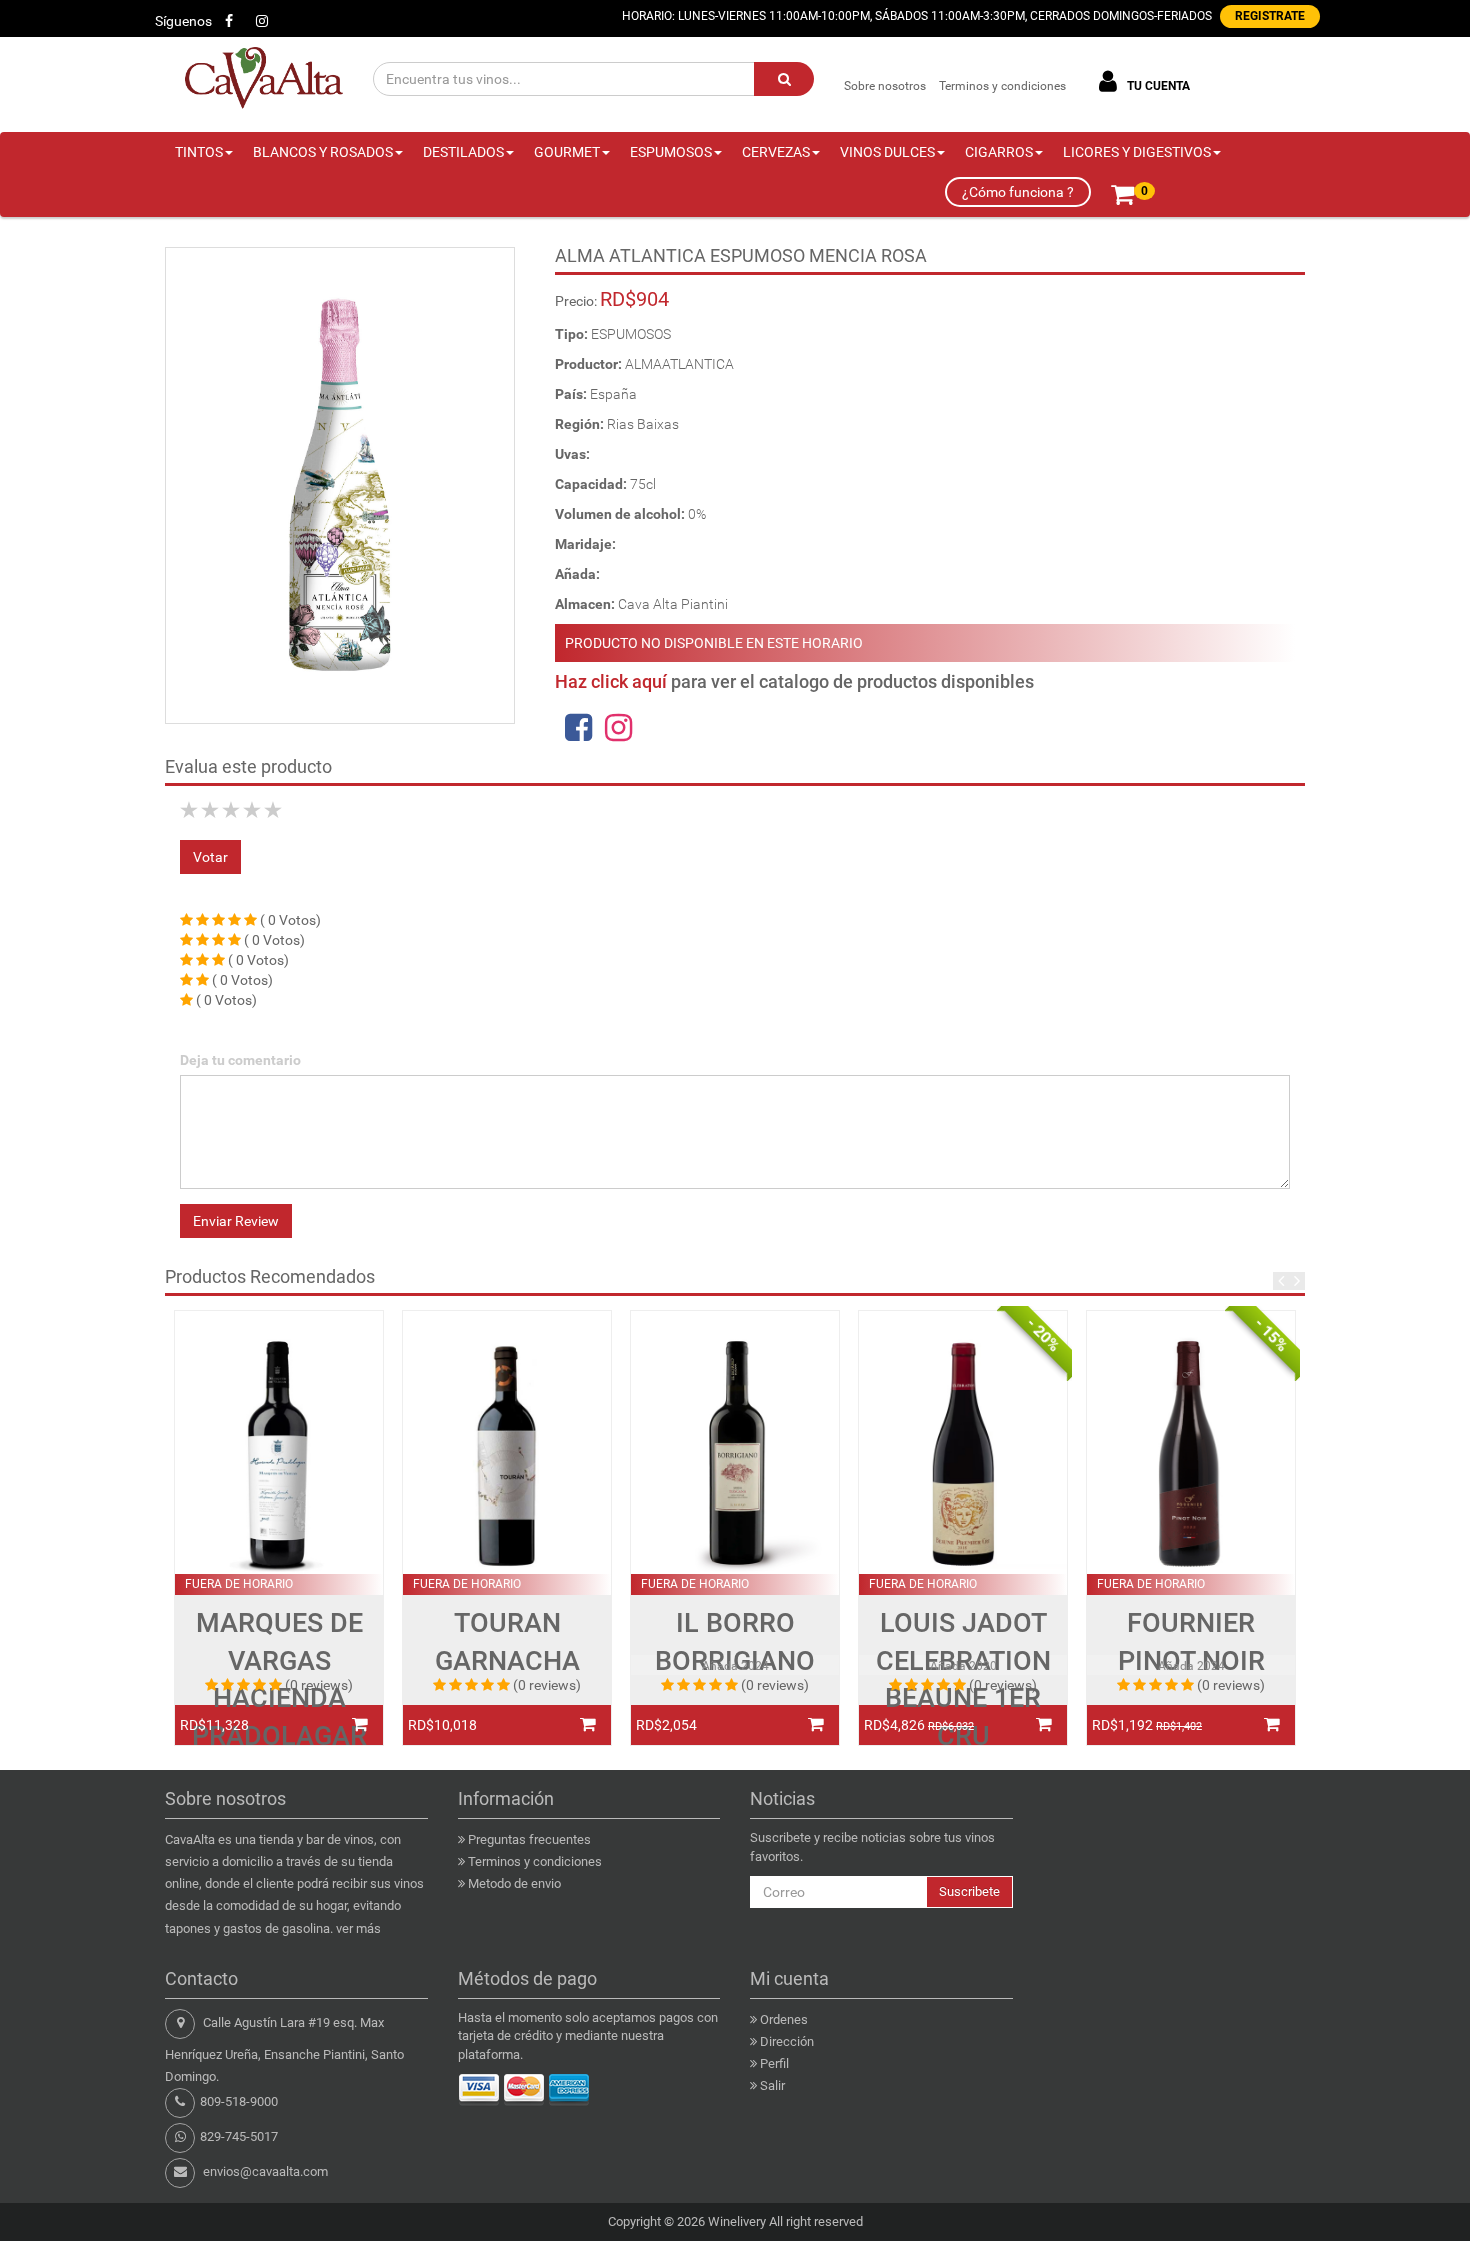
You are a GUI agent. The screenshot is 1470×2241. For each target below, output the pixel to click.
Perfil (774, 2063)
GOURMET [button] (567, 152)
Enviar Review (236, 1221)
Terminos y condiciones (1002, 86)
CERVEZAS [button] (776, 152)
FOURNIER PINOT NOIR (1191, 1642)
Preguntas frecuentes (529, 1839)
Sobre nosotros (885, 86)
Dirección (787, 2041)
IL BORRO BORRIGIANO (735, 1642)
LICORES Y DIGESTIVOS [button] (1137, 152)
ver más (358, 1928)
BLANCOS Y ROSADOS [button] (323, 152)
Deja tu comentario (240, 1060)
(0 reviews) (319, 1685)
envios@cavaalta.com (265, 2171)
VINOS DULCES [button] (887, 152)
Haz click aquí (611, 681)
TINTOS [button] (199, 152)
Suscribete (969, 1891)
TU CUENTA (1157, 86)
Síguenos (183, 21)
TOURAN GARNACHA (507, 1642)
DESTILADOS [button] (463, 152)
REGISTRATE (1270, 16)
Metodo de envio (514, 1883)
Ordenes (784, 2019)
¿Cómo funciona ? (1018, 192)
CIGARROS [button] (999, 152)
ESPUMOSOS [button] (671, 152)
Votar (210, 857)
